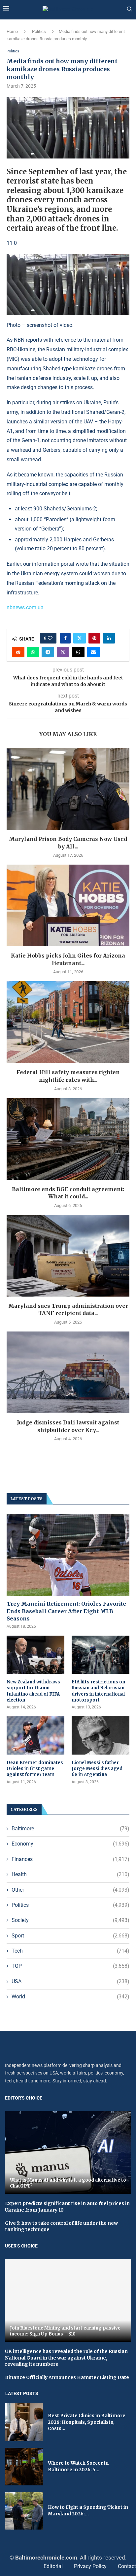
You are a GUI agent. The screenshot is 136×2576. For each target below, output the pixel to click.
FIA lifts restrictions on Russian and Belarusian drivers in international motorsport (98, 1691)
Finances (70, 1859)
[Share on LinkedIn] (109, 638)
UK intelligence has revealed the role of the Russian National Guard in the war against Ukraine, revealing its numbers (66, 2358)
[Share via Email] (93, 652)
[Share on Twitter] (80, 638)
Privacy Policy (90, 2566)
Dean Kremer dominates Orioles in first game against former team (35, 1769)
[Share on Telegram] (48, 652)
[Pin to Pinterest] (94, 638)
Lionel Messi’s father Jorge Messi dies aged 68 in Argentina (97, 1769)
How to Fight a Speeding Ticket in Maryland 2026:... (88, 2510)
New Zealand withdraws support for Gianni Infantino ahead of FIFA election (33, 1691)
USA (70, 1981)
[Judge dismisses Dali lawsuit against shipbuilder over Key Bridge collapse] (68, 1372)
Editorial (53, 2566)
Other (70, 1890)
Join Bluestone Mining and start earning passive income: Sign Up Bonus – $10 (65, 2331)
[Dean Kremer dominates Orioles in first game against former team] (35, 1735)
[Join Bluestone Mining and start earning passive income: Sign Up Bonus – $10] (68, 2300)
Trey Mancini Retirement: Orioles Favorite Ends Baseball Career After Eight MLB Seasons (66, 1611)
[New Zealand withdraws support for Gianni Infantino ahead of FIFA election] (35, 1655)
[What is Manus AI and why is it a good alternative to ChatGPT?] (68, 2152)
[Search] (129, 9)
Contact (127, 2566)
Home (12, 31)
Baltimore (70, 1829)
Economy (70, 1844)
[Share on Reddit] (18, 652)
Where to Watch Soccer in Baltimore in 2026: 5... (78, 2466)
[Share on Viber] (63, 652)
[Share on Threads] (78, 652)
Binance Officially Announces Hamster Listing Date (67, 2377)
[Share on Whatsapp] (33, 652)
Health (70, 1874)
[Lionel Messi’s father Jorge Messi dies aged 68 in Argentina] (101, 1735)
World (70, 1997)
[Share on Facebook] (65, 638)
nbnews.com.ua (25, 607)
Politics (39, 31)
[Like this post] (50, 638)
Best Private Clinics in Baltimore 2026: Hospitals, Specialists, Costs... (87, 2422)
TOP (70, 1966)
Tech (70, 1951)
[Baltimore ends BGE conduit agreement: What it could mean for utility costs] (68, 1139)
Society (70, 1920)
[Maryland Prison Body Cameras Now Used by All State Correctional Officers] (68, 789)
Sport (70, 1936)
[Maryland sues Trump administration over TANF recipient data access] (68, 1256)
